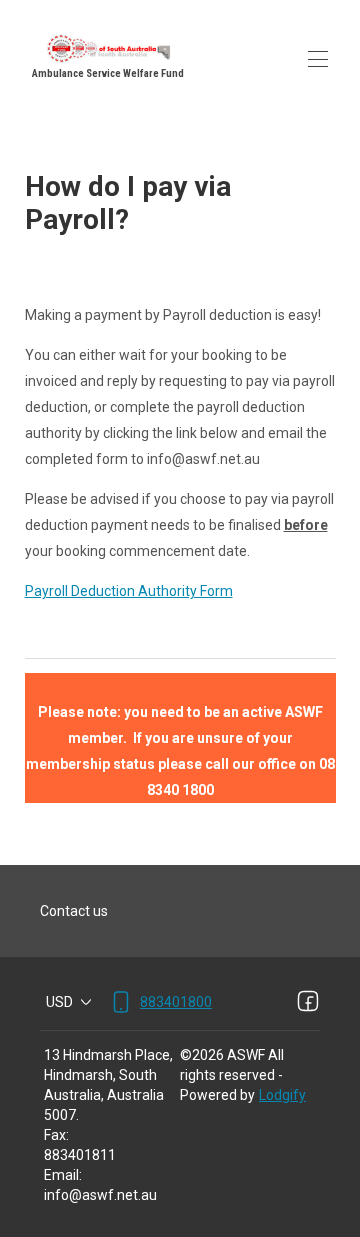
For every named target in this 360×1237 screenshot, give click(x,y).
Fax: (56, 1135)
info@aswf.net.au (100, 1195)
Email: (63, 1175)
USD (59, 1002)
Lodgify (282, 1095)
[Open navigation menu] (318, 59)
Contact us (74, 911)
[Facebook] (308, 1002)
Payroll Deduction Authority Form (129, 591)
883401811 (80, 1155)
